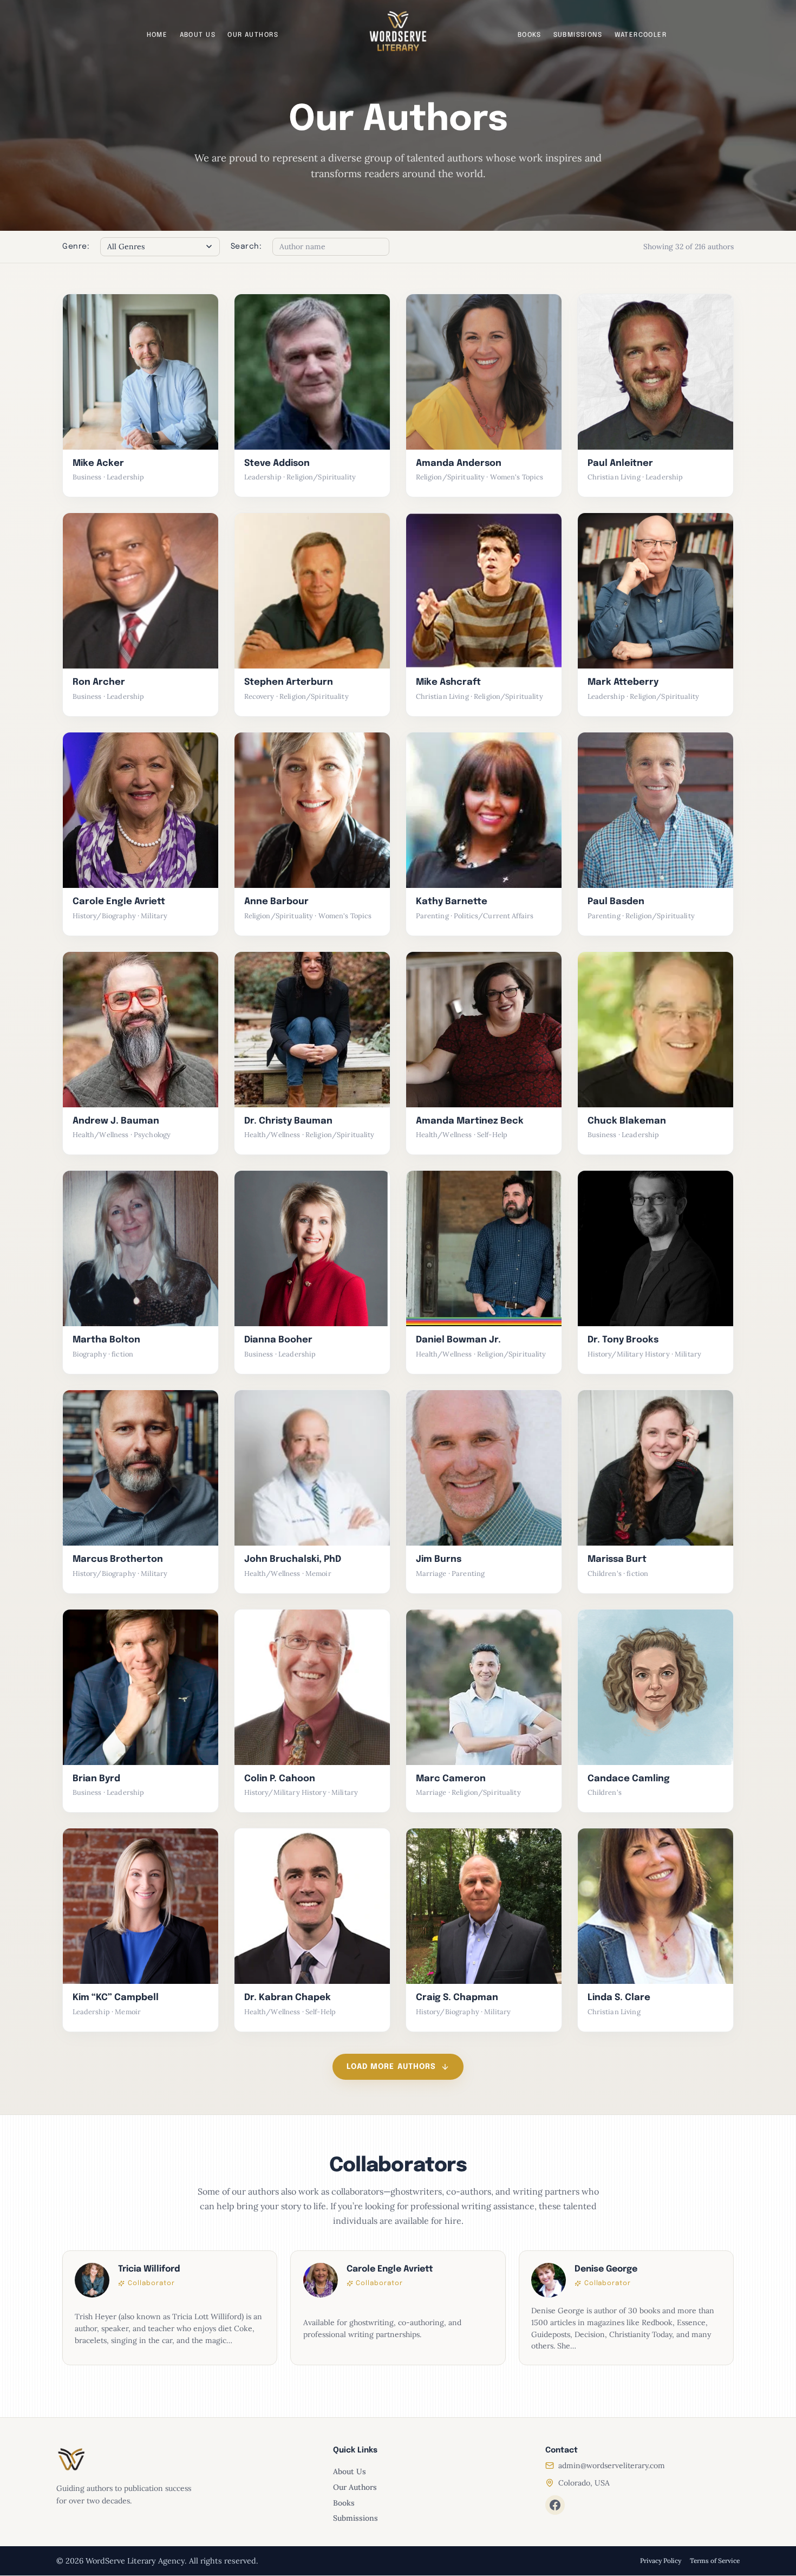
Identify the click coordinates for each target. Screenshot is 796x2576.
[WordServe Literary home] (398, 31)
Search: (246, 246)
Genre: (76, 246)
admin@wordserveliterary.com (612, 2465)
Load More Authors (391, 2067)
